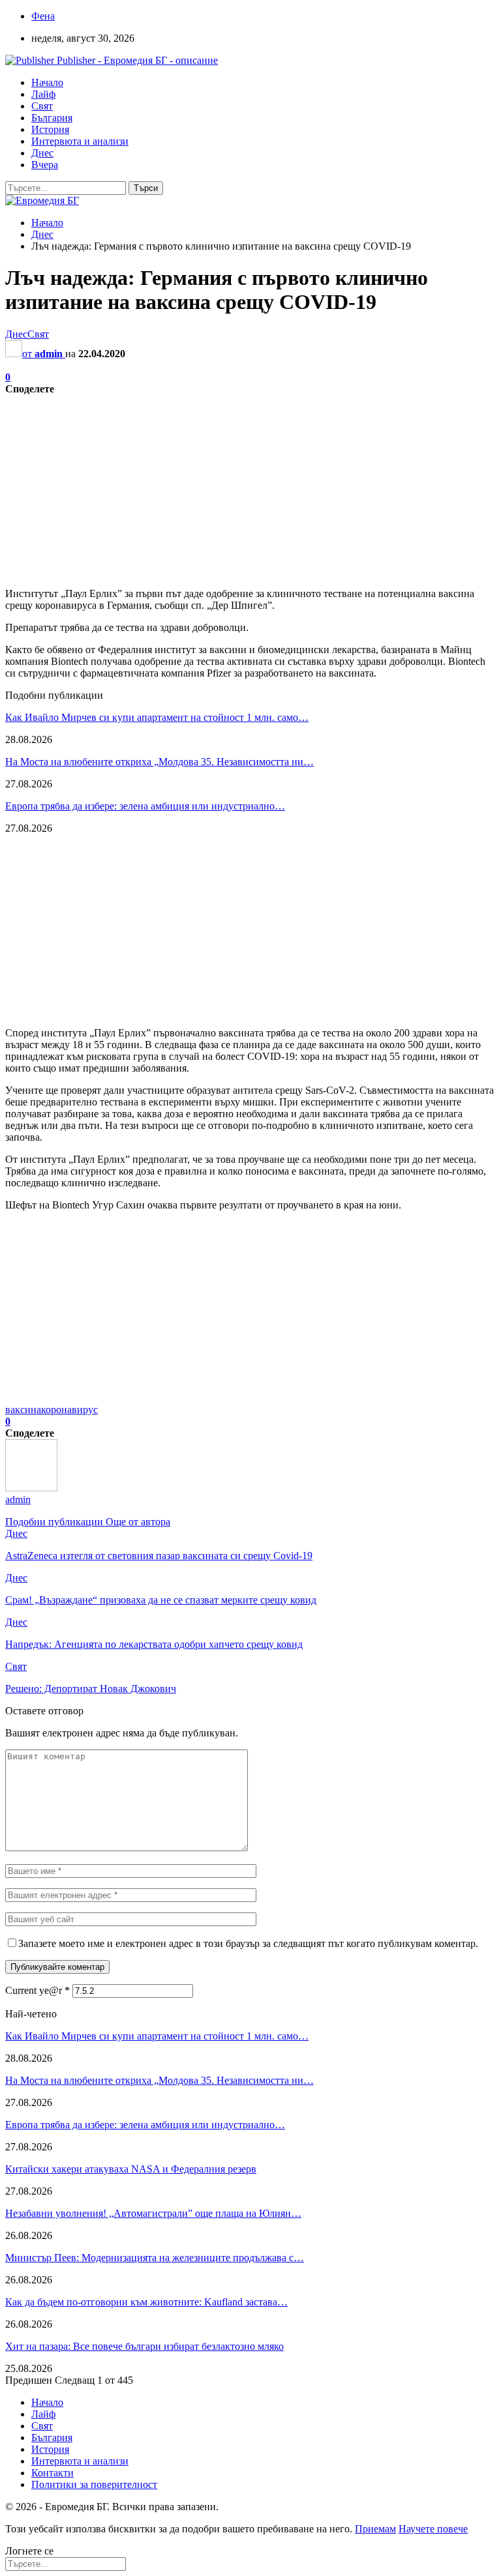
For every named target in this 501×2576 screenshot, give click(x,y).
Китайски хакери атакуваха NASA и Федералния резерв (131, 2169)
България (52, 118)
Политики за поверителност (94, 2484)
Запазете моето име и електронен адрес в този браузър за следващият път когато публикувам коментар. (248, 1943)
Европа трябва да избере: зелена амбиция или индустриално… (145, 806)
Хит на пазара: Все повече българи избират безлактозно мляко (144, 2346)
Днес (42, 153)
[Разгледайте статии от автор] (31, 1488)
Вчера (45, 165)
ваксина (23, 1410)
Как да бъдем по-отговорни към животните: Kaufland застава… (146, 2302)
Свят (42, 106)
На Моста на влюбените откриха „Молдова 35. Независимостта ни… (159, 762)
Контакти (53, 2473)
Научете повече (433, 2529)
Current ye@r (38, 1990)
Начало (47, 82)
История (50, 129)
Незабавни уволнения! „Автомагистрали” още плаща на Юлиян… (153, 2213)
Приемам (375, 2529)
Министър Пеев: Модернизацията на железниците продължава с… (155, 2258)
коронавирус (69, 1410)
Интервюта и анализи (80, 141)
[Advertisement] (250, 486)
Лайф (43, 94)
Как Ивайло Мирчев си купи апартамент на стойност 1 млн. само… (157, 717)
